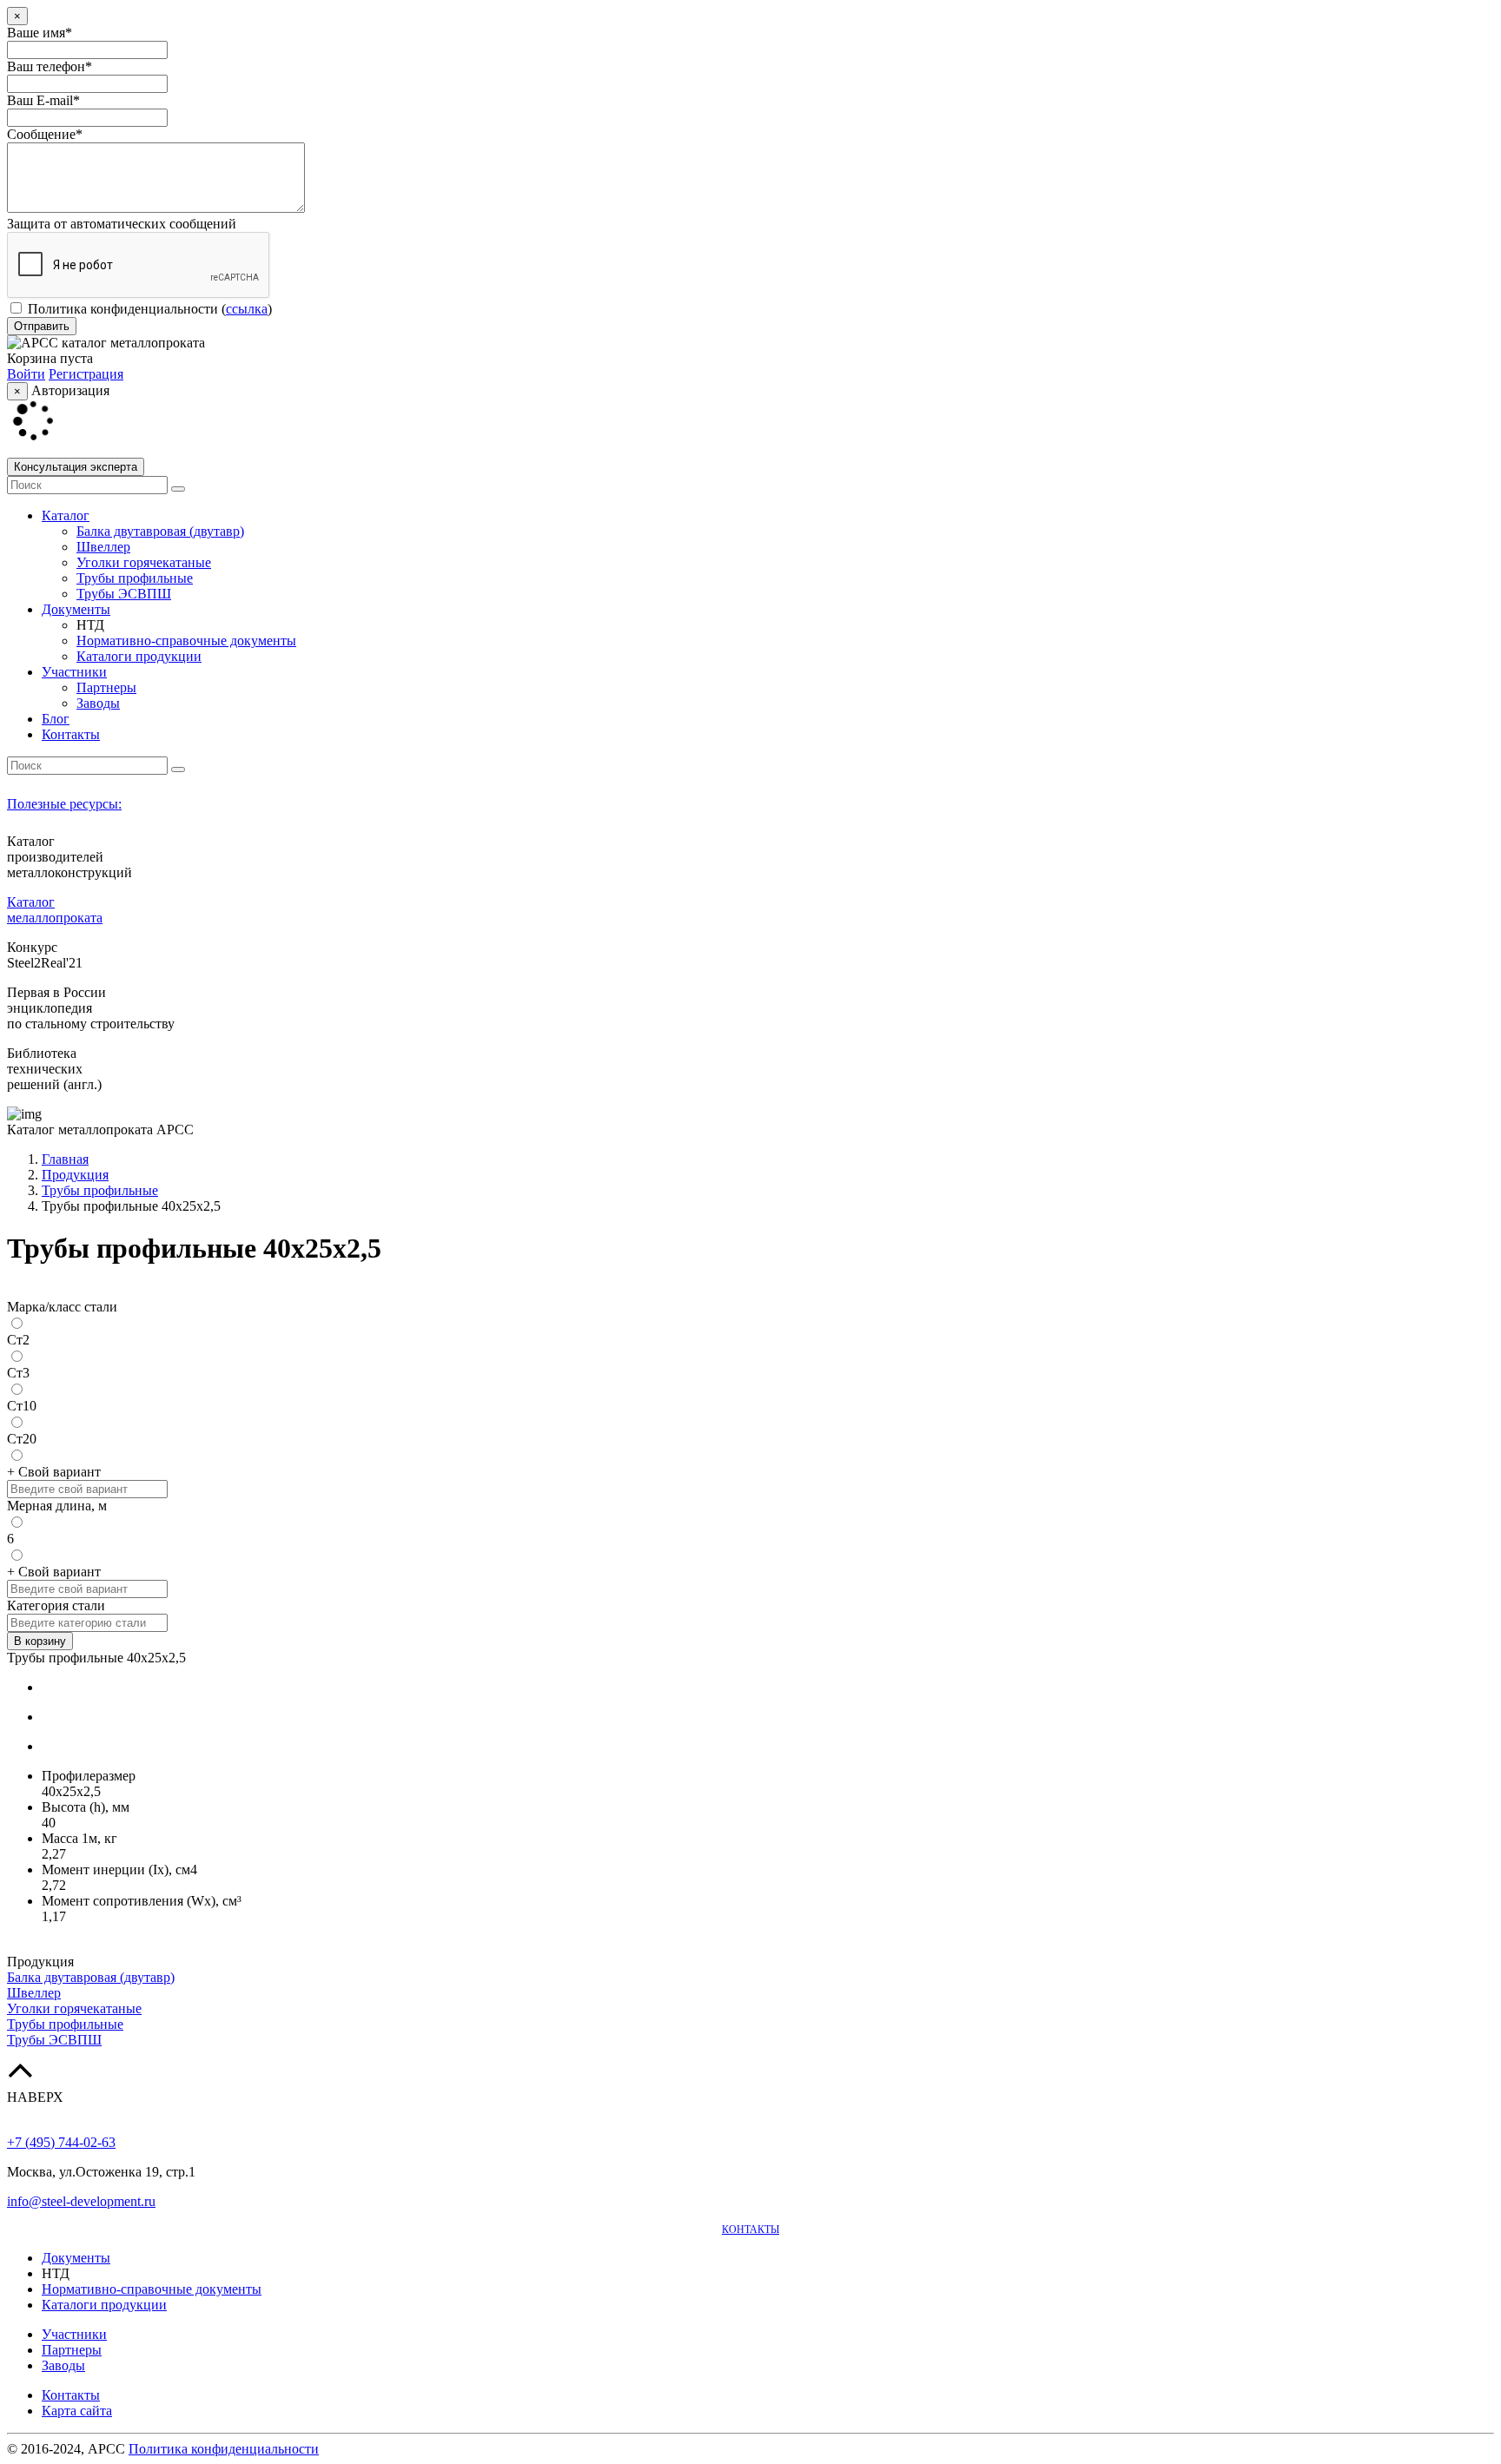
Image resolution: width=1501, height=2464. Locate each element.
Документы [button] (76, 609)
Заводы (98, 703)
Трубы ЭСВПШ (124, 594)
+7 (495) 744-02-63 (61, 2142)
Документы (76, 2258)
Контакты (71, 734)
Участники (74, 2334)
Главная (65, 1159)
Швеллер (103, 547)
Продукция (75, 1175)
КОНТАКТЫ (750, 2229)
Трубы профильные (135, 578)
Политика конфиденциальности (123, 309)
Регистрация (86, 374)
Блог (56, 719)
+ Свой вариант (54, 1472)
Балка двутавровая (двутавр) (160, 531)
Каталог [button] (66, 515)
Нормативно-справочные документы (186, 641)
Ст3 (18, 1373)
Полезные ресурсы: (64, 804)
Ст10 (22, 1406)
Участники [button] (74, 672)
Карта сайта (77, 2411)
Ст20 (22, 1439)
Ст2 (18, 1340)
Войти (26, 374)
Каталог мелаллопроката (55, 910)
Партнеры (106, 687)
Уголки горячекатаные (144, 562)
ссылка (247, 309)
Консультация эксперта (76, 467)
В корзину (40, 1641)
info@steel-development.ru (81, 2201)
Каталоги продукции (139, 656)
